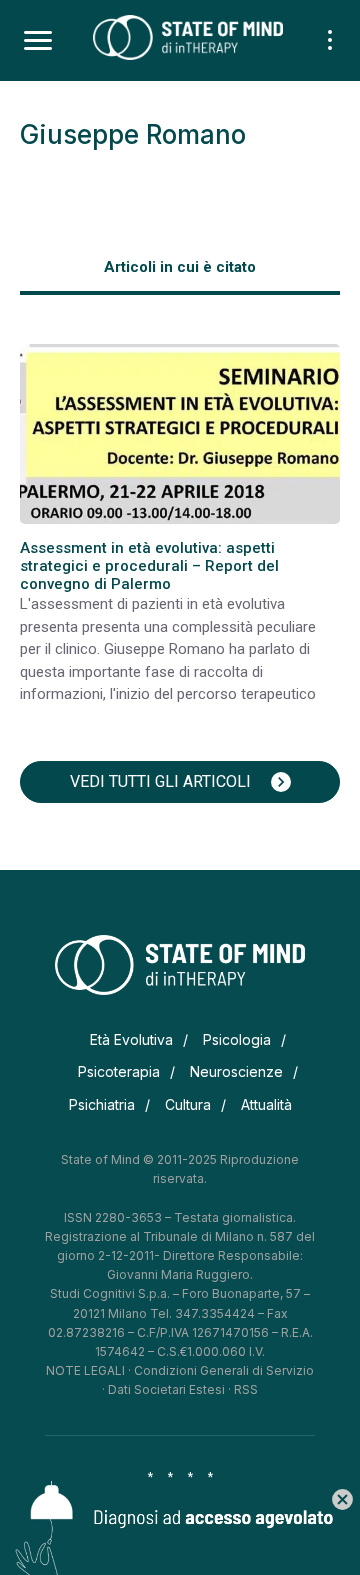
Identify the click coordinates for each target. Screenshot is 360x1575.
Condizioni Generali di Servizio (224, 1370)
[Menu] (38, 41)
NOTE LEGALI (85, 1370)
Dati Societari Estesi (166, 1389)
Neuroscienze (236, 1071)
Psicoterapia (119, 1071)
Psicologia (237, 1039)
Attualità (266, 1104)
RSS (246, 1389)
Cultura (188, 1104)
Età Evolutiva (131, 1039)
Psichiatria (102, 1104)
